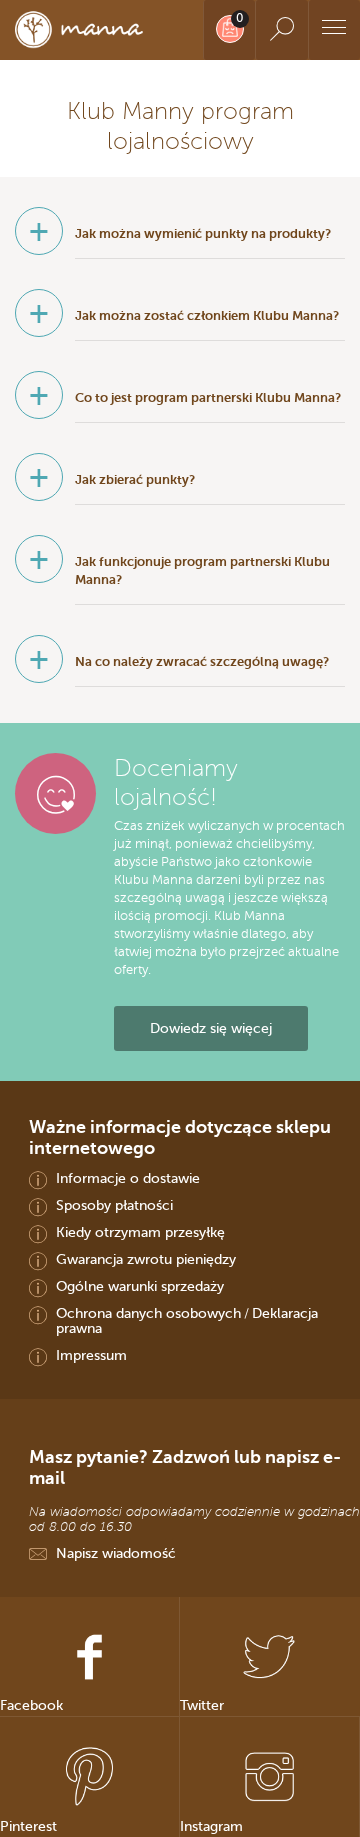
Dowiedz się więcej (211, 1028)
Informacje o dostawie (128, 1178)
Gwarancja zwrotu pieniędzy (146, 1259)
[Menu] (334, 30)
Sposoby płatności (114, 1205)
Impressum (91, 1355)
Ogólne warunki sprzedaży (140, 1286)
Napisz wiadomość (116, 1553)
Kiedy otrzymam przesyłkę (140, 1232)
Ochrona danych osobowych (148, 1313)
